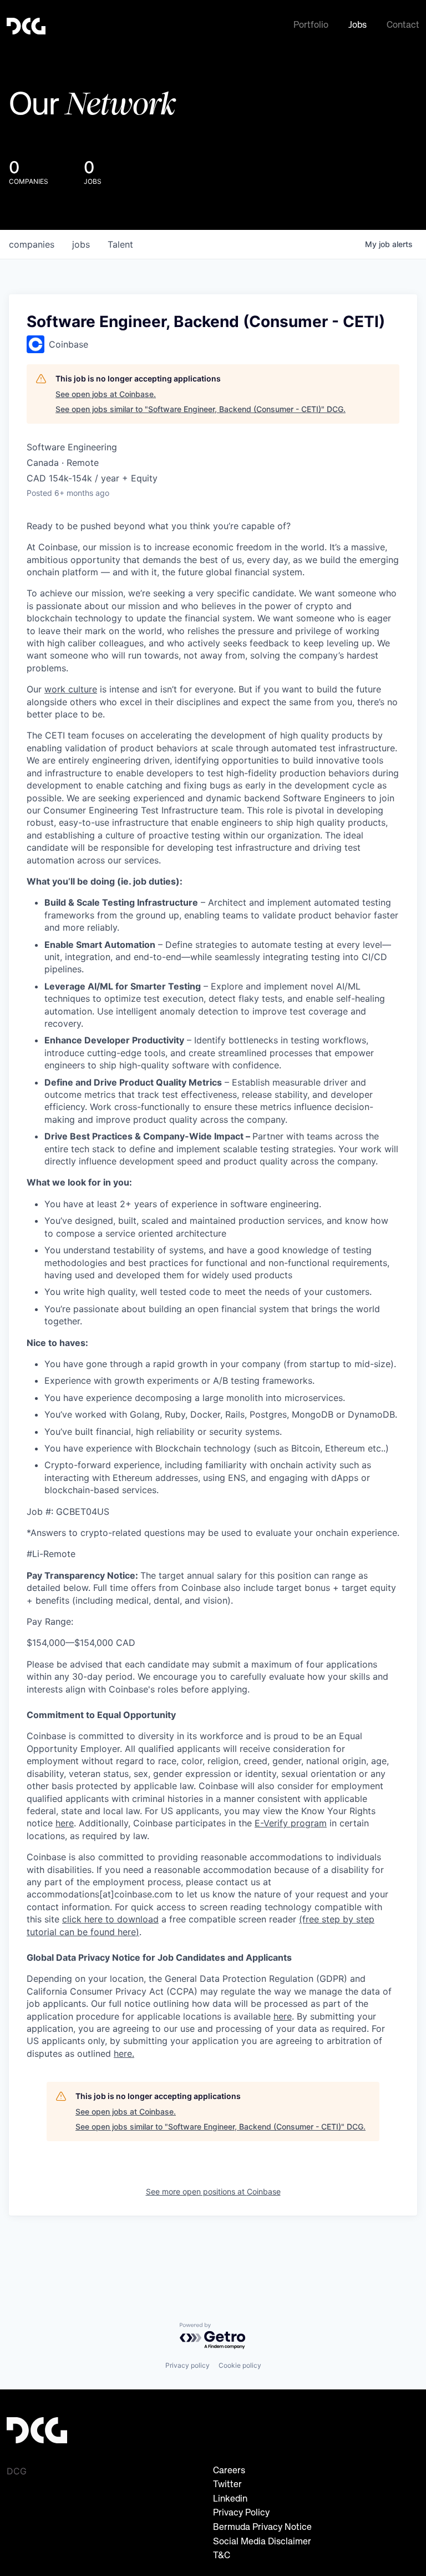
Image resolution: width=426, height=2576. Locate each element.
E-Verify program (291, 1823)
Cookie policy (240, 2365)
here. (124, 2053)
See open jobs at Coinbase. (106, 394)
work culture (71, 689)
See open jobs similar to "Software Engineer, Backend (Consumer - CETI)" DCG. (201, 409)
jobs (81, 244)
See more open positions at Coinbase (213, 2191)
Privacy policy (187, 2365)
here (283, 2016)
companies (32, 244)
